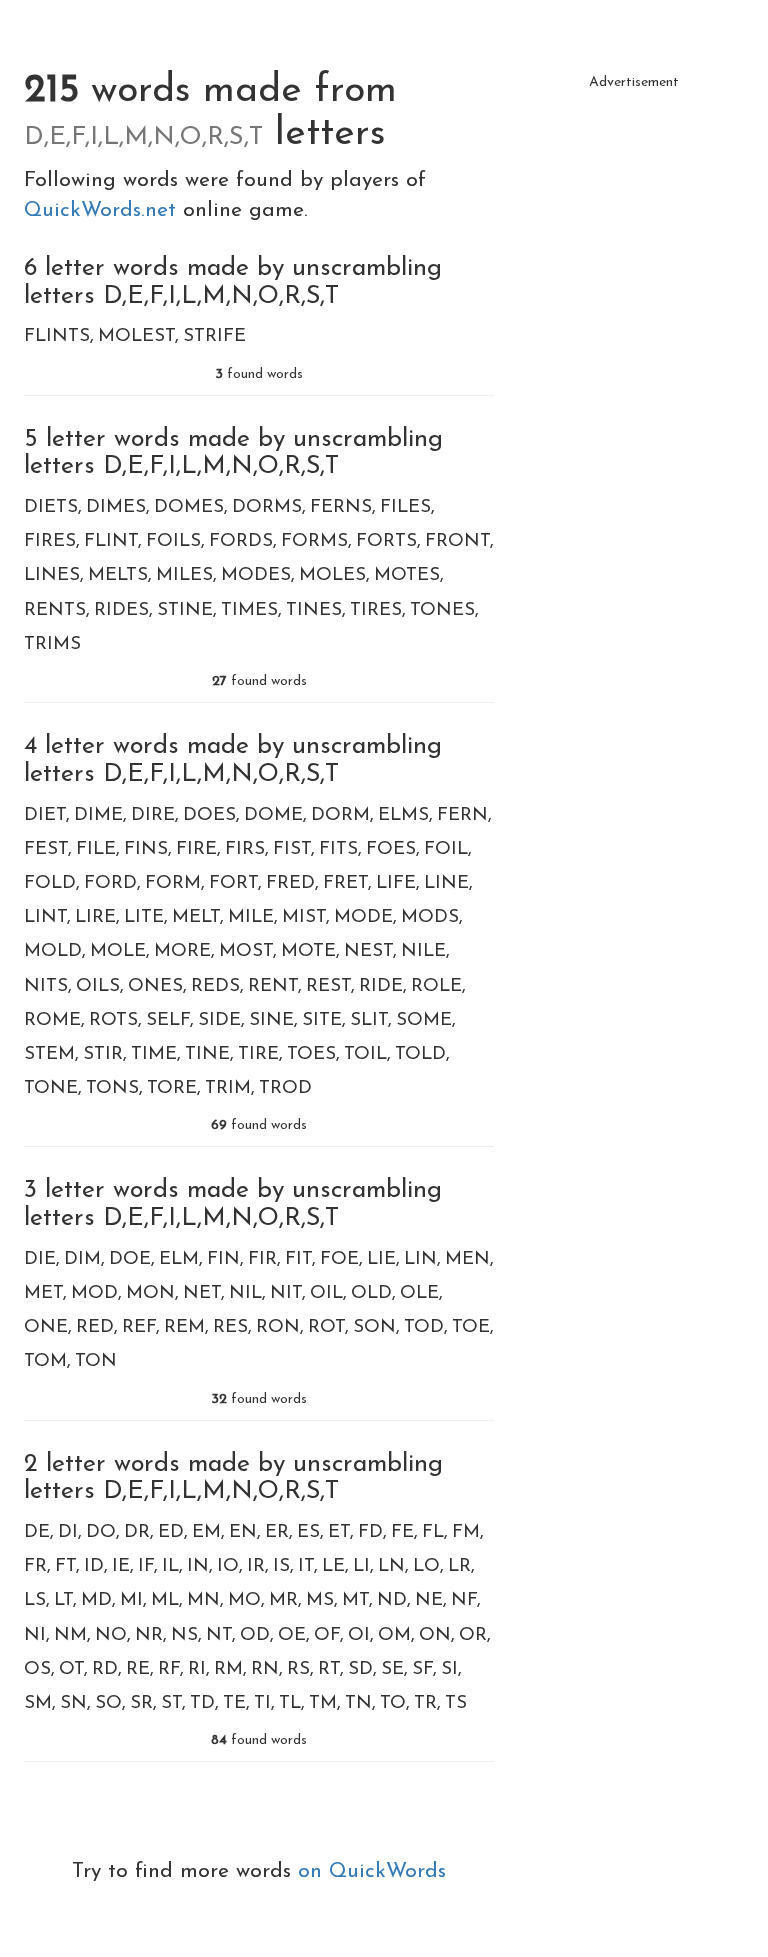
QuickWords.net (103, 210)
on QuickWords (372, 1871)
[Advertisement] (634, 200)
